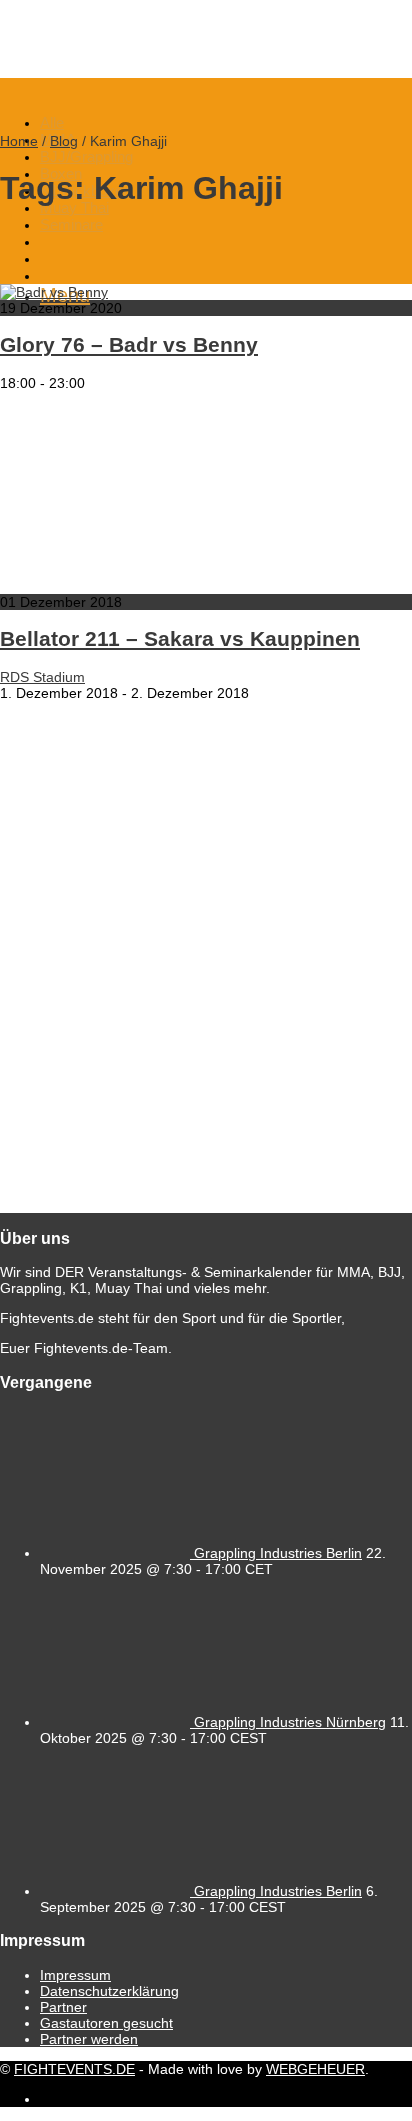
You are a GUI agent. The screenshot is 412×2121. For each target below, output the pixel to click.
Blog (64, 141)
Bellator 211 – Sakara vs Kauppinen (180, 638)
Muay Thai (74, 207)
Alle (52, 122)
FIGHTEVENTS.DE (74, 2069)
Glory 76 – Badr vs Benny (129, 344)
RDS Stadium (42, 677)
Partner (63, 2007)
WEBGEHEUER (315, 2069)
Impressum (75, 1975)
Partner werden (89, 2039)
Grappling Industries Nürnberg (290, 1722)
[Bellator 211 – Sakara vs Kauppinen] (200, 586)
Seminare (71, 224)
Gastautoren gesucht (106, 2023)
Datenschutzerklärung (109, 1991)
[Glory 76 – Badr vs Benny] (54, 292)
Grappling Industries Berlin (278, 1553)
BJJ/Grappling (86, 156)
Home (19, 141)
